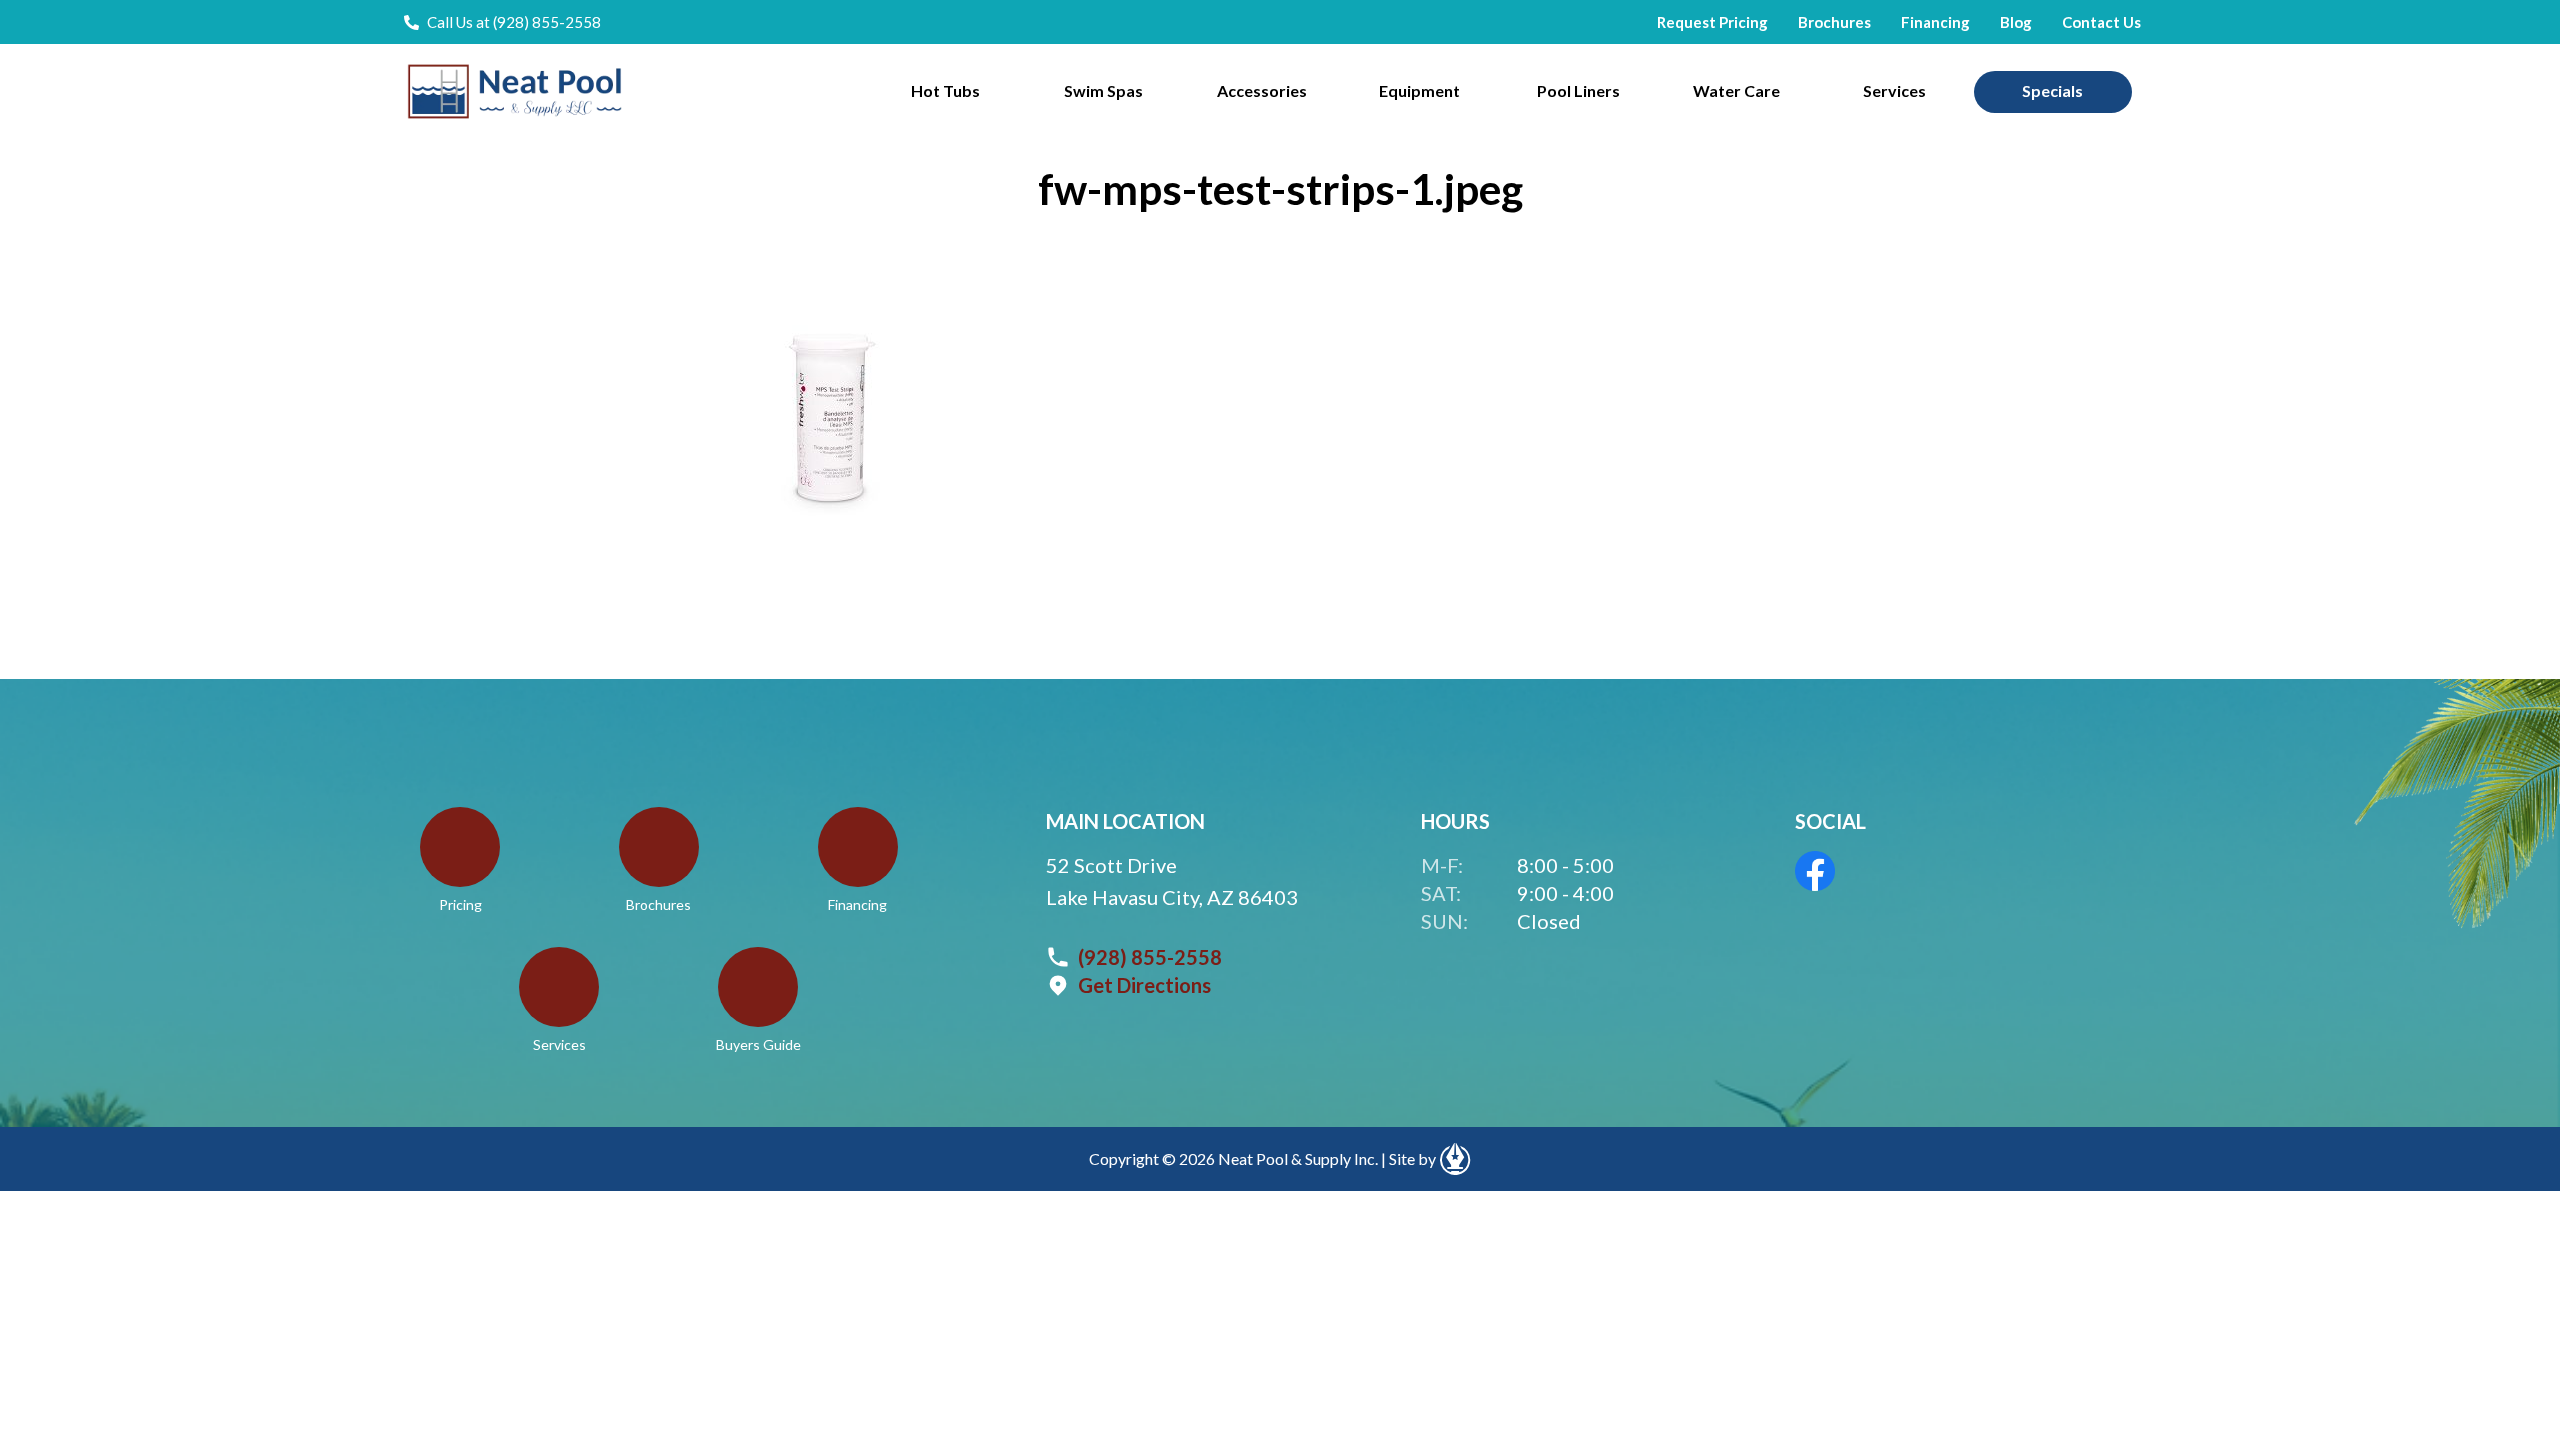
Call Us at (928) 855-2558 (514, 22)
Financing (1935, 22)
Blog (2016, 22)
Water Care (1736, 90)
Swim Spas (1103, 90)
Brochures (1834, 22)
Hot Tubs (945, 90)
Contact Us (2101, 22)
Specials (2052, 90)
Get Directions (1144, 985)
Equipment (1419, 90)
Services (1894, 90)
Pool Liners (1578, 90)
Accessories (1262, 90)
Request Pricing (1712, 22)
